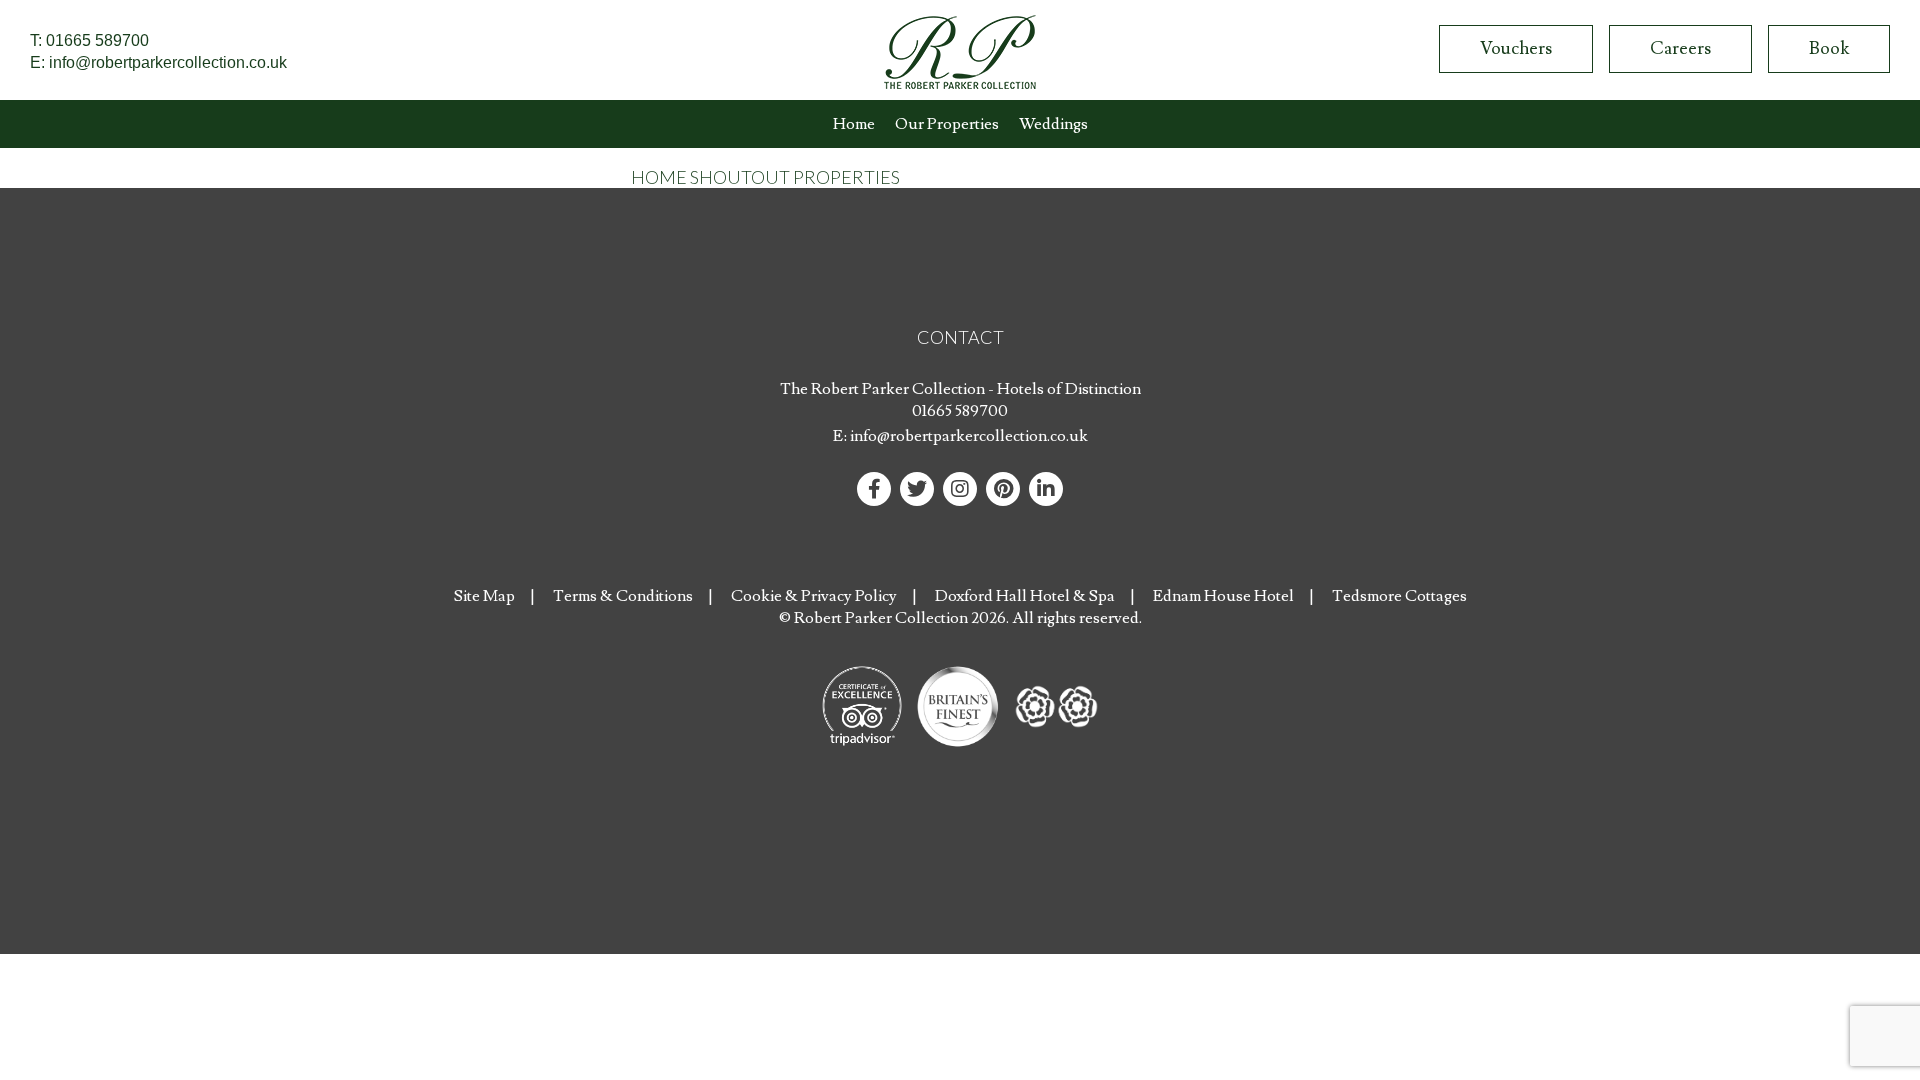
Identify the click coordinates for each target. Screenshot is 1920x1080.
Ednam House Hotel (1223, 596)
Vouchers (1516, 48)
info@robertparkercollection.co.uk (168, 62)
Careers (1680, 48)
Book (1829, 48)
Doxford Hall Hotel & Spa (1025, 596)
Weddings (1053, 124)
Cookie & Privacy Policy (814, 596)
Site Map (484, 596)
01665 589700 (97, 40)
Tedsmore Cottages (1399, 596)
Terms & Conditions (623, 596)
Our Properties (947, 124)
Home (854, 124)
